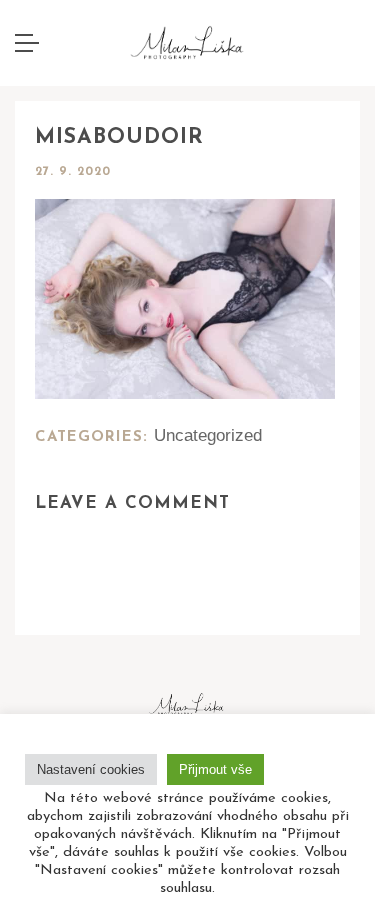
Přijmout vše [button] (215, 769)
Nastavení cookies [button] (91, 769)
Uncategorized (208, 435)
